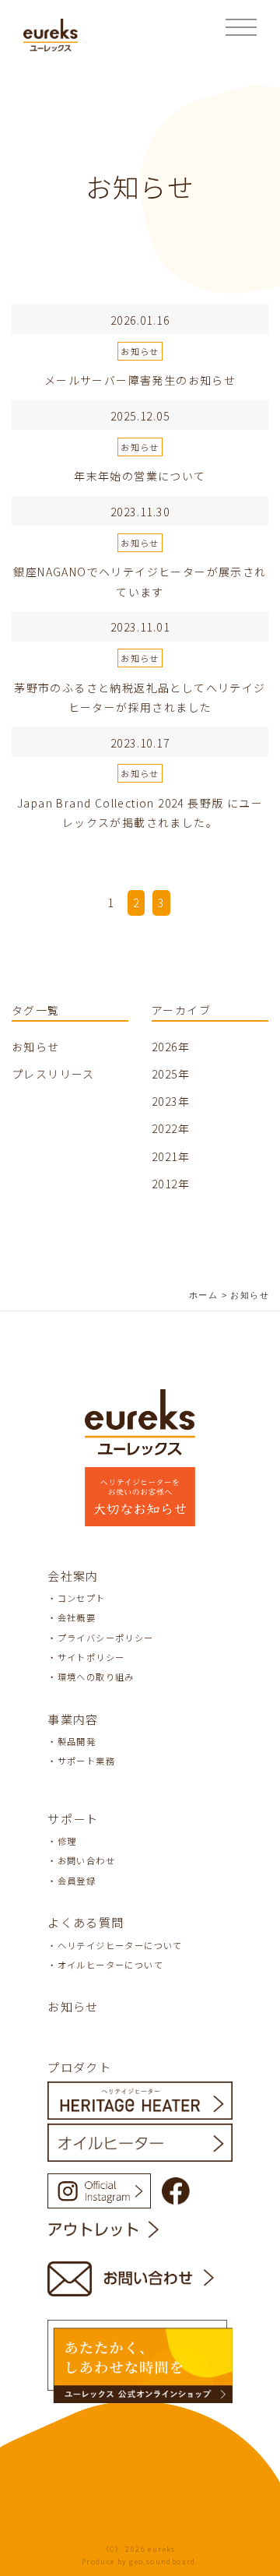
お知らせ (140, 351)
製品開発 (77, 1741)
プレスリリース (53, 1074)
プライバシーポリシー (106, 1638)
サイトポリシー (91, 1657)
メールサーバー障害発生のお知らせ (140, 380)
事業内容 (73, 1719)
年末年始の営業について (140, 476)
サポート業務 (86, 1761)
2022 (165, 1128)
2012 (165, 1184)
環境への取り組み (96, 1677)
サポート (73, 1818)
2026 (165, 1047)
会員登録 (77, 1881)
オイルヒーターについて (110, 1965)
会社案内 (73, 1575)
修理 (67, 1841)
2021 (165, 1156)
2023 (165, 1101)
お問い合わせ (86, 1860)
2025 (165, 1074)
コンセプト (82, 1598)
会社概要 (77, 1617)
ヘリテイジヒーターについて (120, 1945)
